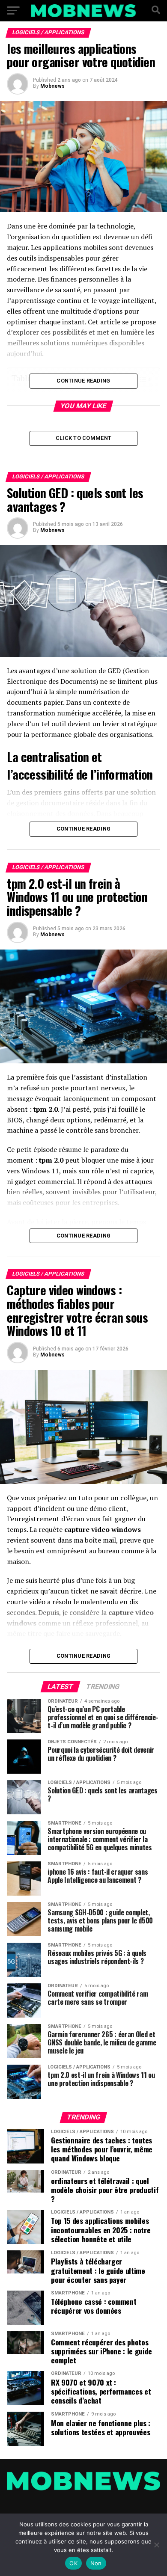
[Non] (156, 2545)
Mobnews (52, 86)
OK (73, 2563)
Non (96, 2563)
